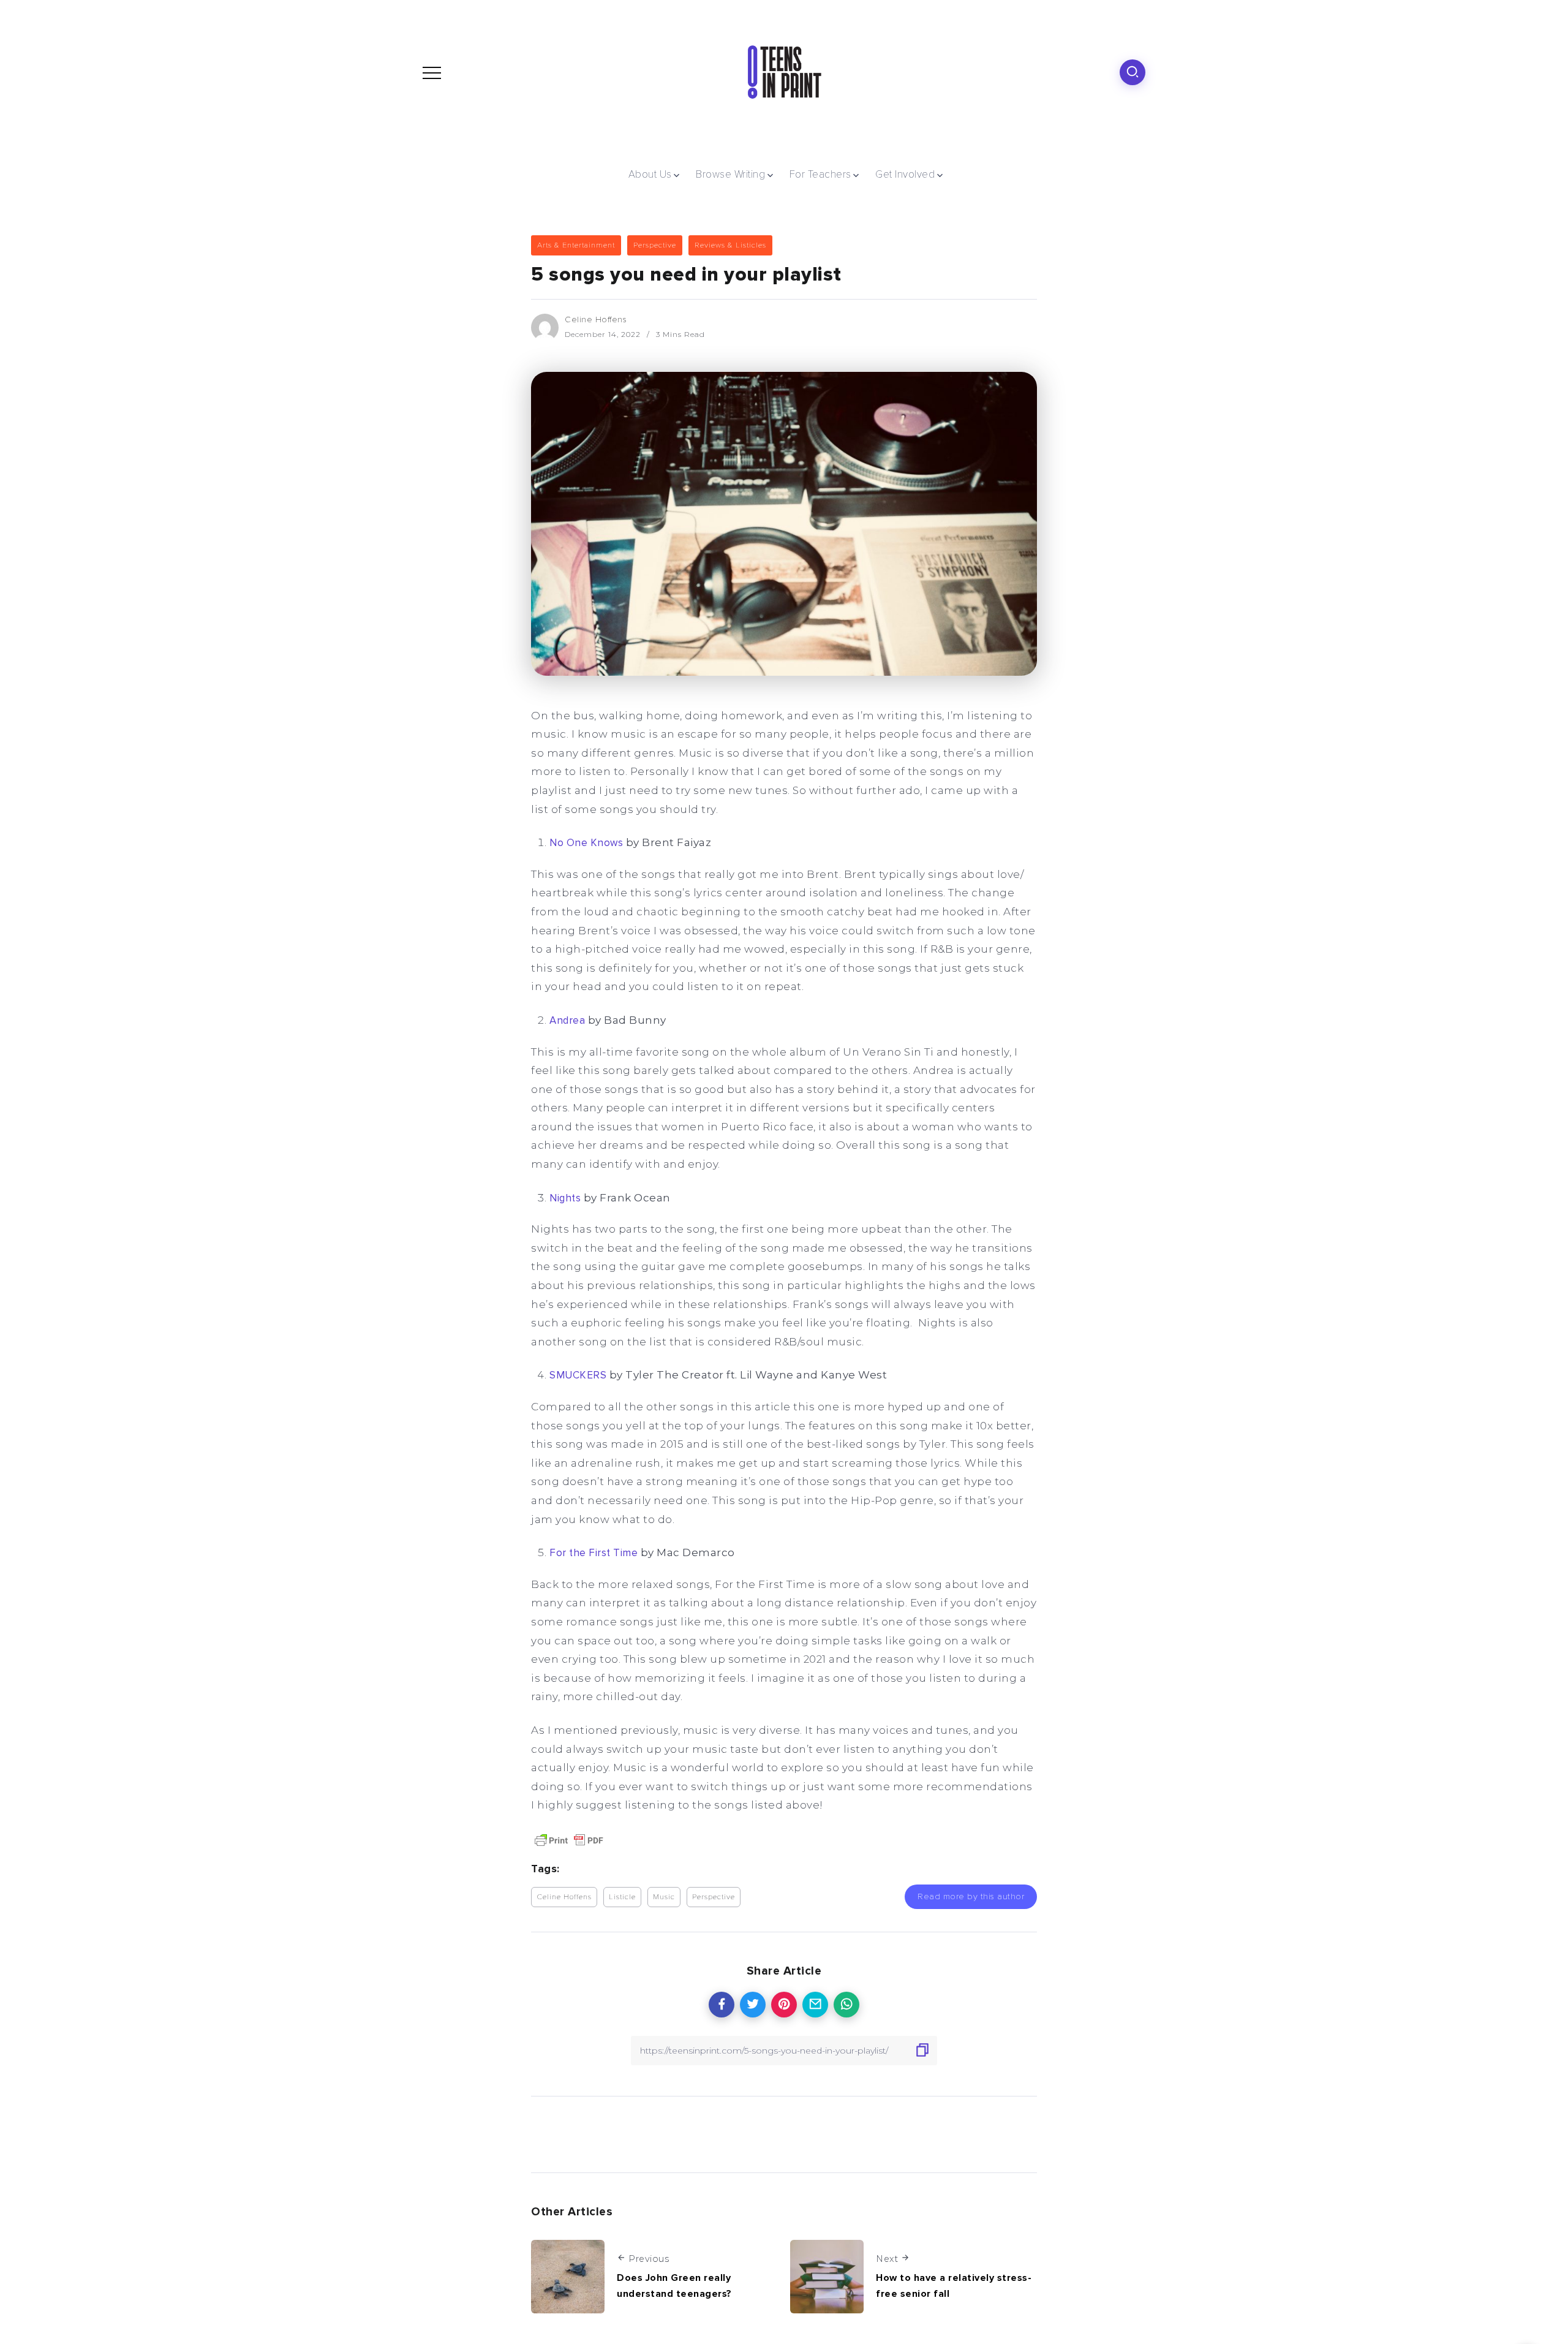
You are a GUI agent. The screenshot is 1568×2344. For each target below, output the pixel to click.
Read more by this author (971, 1896)
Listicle (622, 1897)
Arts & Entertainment (576, 245)
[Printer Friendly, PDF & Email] (569, 1839)
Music (664, 1897)
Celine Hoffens (596, 319)
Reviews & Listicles (730, 245)
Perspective (655, 245)
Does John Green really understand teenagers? (674, 2286)
